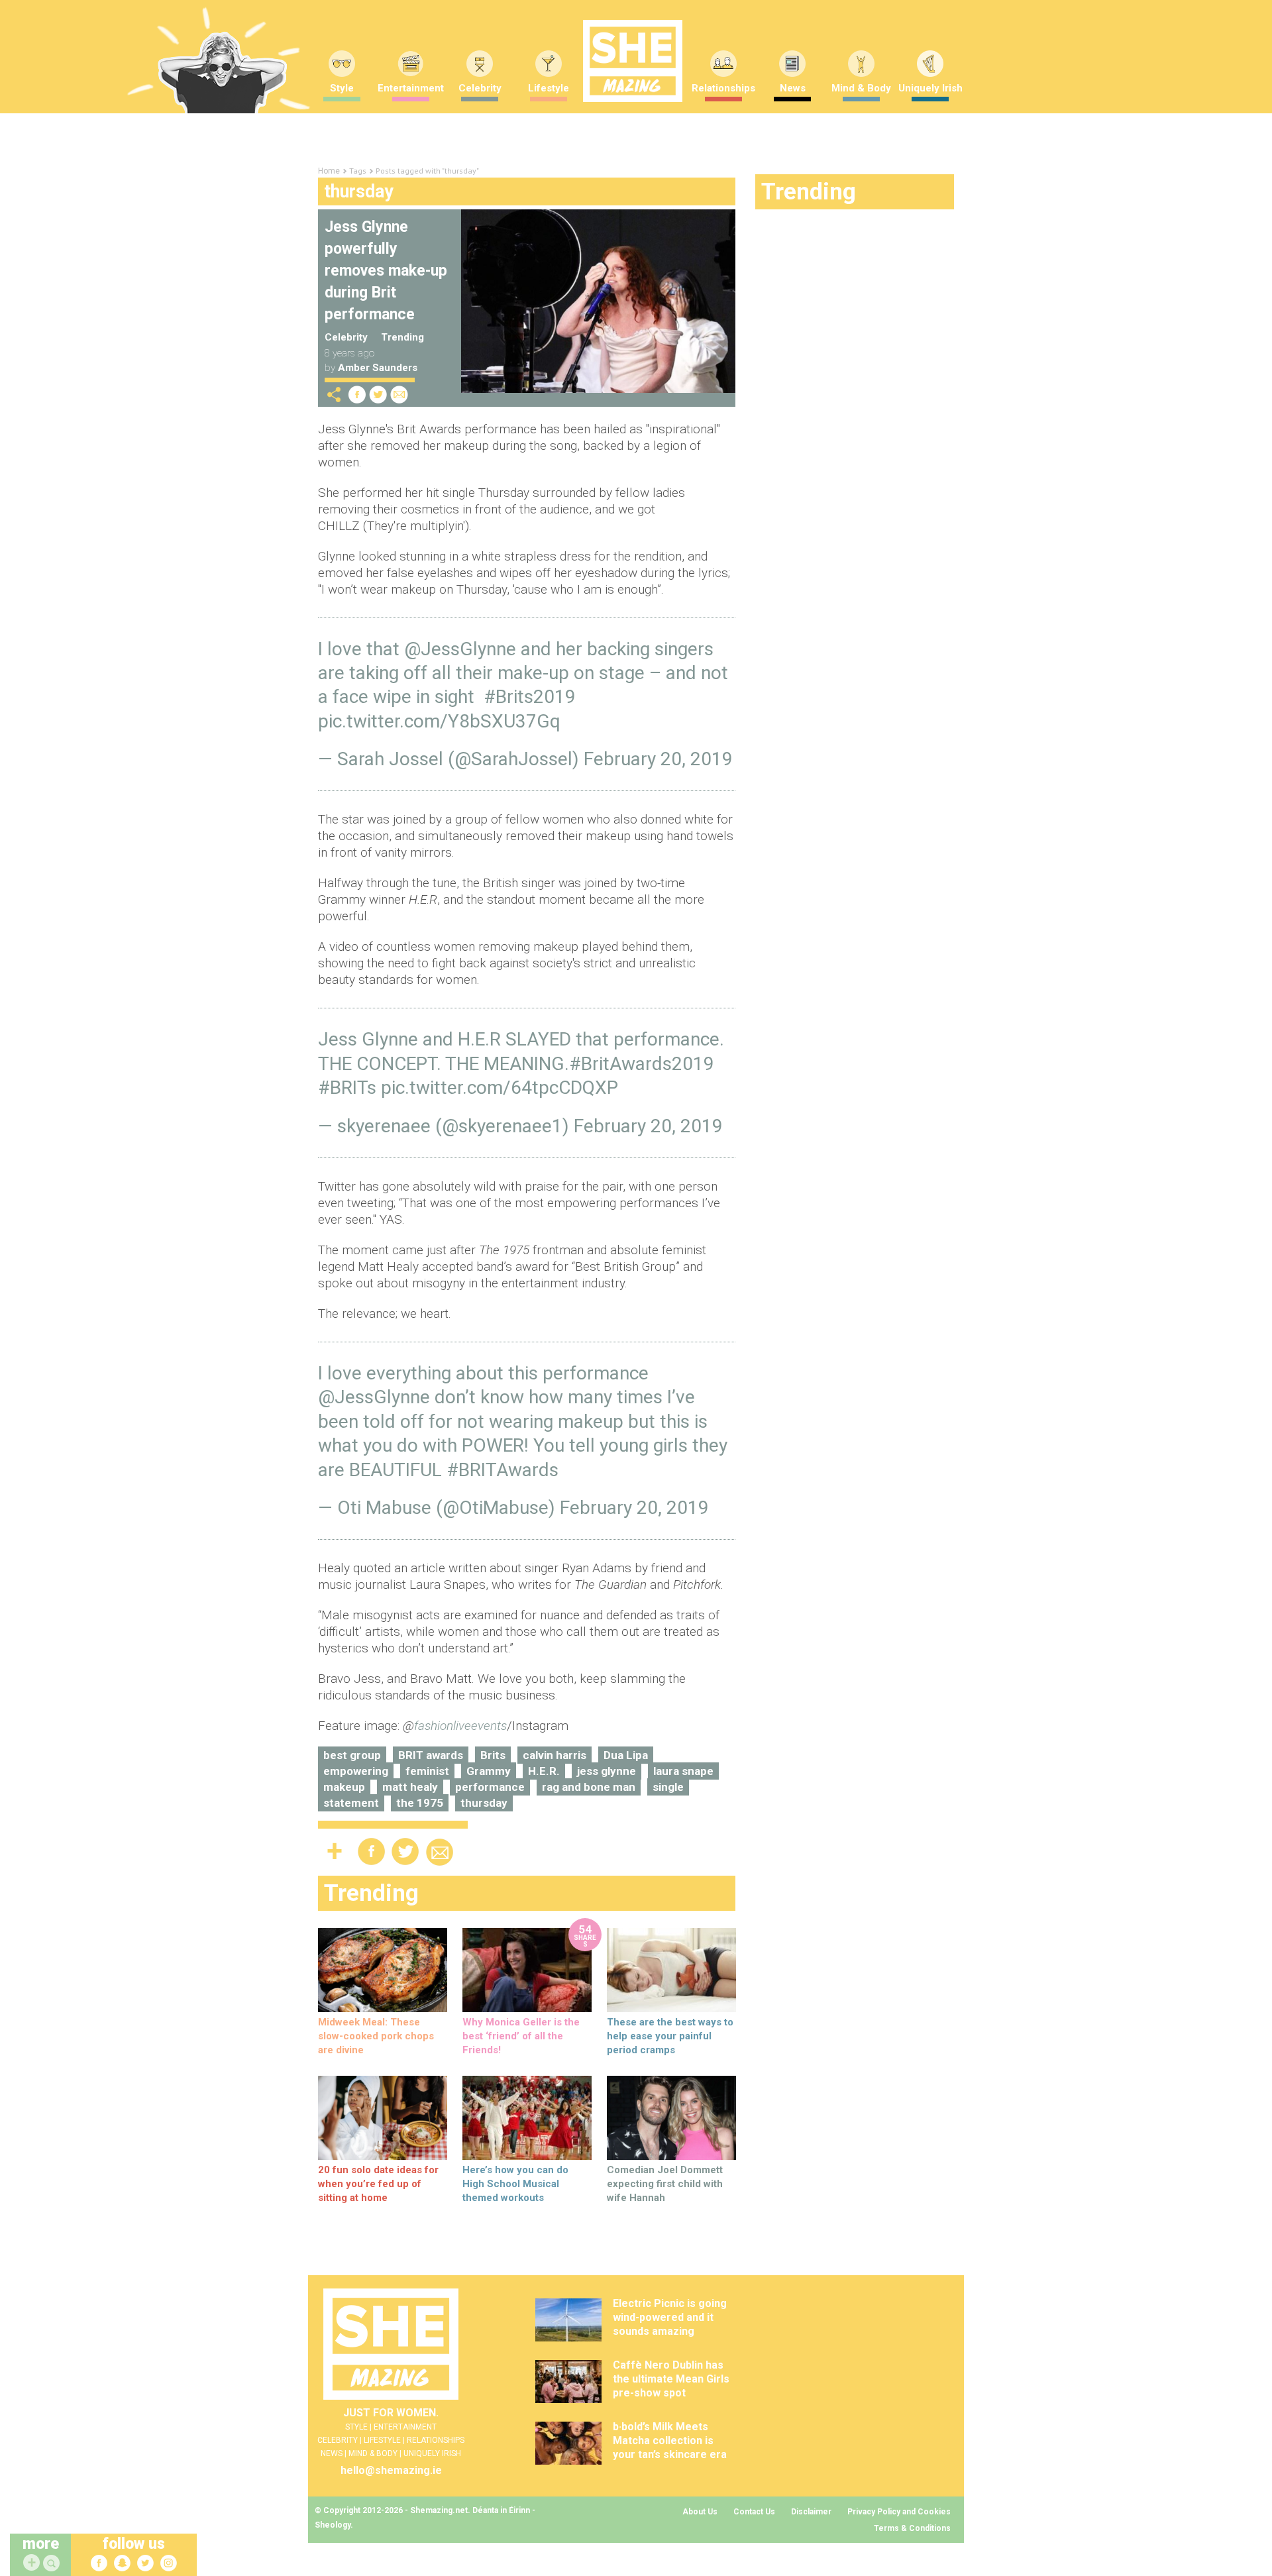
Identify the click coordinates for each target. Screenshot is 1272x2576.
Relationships (723, 88)
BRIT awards (431, 1755)
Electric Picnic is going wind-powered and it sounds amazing (670, 2317)
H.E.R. (544, 1771)
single (668, 1787)
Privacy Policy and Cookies (899, 2512)
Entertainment (411, 88)
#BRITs (347, 1088)
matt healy (410, 1787)
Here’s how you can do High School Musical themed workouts (515, 2184)
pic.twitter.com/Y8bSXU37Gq (439, 721)
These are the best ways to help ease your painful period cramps (670, 2036)
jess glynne (607, 1771)
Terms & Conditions (912, 2528)
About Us (700, 2512)
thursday (484, 1803)
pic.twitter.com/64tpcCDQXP (500, 1088)
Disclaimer (811, 2512)
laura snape (683, 1771)
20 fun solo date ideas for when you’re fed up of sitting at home (378, 2184)
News (793, 88)
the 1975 (420, 1803)
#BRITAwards (503, 1470)
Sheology (333, 2525)
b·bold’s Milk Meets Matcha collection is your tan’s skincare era (670, 2441)
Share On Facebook (357, 395)
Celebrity (480, 88)
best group (352, 1755)
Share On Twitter (378, 395)
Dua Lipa (626, 1755)
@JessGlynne (460, 649)
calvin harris (555, 1755)
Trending (402, 337)
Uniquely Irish (930, 88)
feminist (427, 1771)
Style (342, 88)
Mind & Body (861, 88)
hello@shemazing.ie (391, 2470)
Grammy (489, 1771)
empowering (356, 1771)
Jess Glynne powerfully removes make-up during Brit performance (386, 271)
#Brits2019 (530, 697)
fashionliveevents (460, 1726)
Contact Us (754, 2512)
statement (351, 1803)
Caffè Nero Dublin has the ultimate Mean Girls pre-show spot (671, 2379)
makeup (344, 1787)
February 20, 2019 (658, 759)
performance (490, 1787)
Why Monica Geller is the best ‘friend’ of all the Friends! (521, 2036)
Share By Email (399, 395)
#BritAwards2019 (642, 1064)
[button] (53, 2564)
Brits (493, 1755)
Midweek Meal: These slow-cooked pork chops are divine (376, 2036)
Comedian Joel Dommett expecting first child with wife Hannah (665, 2184)
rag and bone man (589, 1787)
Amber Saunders (378, 368)
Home (329, 171)
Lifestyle (549, 88)
